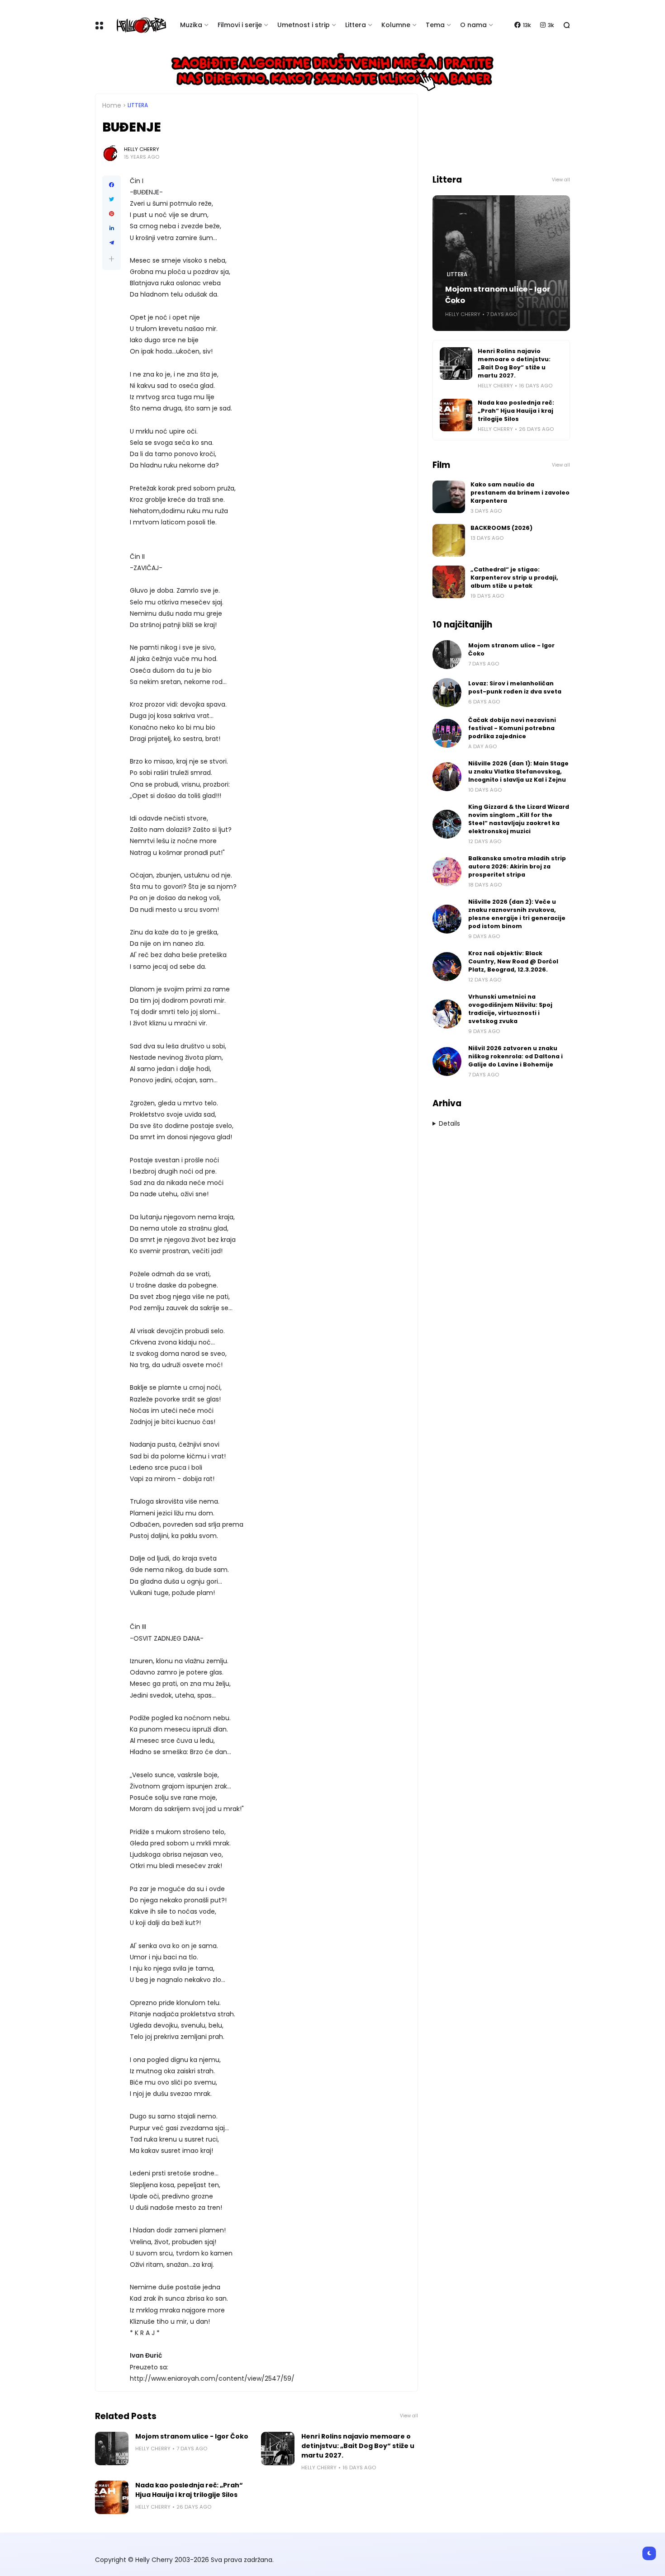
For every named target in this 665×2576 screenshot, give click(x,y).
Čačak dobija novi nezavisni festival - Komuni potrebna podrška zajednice (512, 728)
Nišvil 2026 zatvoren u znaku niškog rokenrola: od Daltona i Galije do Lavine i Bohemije (515, 1056)
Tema (435, 25)
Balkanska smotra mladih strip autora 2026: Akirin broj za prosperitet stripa (517, 866)
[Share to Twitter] (112, 199)
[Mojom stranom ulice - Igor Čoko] (112, 2449)
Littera (356, 25)
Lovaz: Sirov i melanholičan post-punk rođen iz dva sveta (515, 687)
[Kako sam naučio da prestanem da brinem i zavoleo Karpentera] (449, 497)
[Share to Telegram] (112, 243)
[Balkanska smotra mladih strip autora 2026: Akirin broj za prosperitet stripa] (447, 872)
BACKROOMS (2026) (501, 528)
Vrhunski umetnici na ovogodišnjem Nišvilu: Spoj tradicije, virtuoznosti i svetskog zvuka (510, 1009)
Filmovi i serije (240, 25)
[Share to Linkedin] (112, 228)
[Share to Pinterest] (112, 214)
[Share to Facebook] (112, 185)
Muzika (191, 25)
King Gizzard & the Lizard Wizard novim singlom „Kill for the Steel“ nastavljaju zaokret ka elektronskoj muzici (519, 819)
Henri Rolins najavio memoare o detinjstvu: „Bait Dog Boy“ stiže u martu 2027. (358, 2446)
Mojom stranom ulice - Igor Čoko (192, 2436)
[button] (112, 259)
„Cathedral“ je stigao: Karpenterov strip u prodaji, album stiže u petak (514, 578)
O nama (473, 25)
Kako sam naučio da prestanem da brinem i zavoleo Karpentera (520, 493)
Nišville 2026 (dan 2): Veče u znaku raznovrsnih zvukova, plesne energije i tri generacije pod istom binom (517, 914)
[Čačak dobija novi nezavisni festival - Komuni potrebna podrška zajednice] (447, 733)
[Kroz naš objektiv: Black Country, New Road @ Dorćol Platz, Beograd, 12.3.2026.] (447, 967)
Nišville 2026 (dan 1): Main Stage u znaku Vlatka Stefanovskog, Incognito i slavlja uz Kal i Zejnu (518, 771)
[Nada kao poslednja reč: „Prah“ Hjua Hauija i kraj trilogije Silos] (112, 2497)
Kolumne (396, 25)
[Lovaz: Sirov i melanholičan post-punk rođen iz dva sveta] (447, 693)
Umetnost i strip (304, 25)
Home (112, 105)
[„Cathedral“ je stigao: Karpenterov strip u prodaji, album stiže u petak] (449, 582)
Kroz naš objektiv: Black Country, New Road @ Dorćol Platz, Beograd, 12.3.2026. (513, 961)
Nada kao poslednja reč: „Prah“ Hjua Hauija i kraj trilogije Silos (189, 2490)
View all (409, 2416)
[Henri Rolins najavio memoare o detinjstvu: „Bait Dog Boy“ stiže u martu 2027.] (278, 2449)
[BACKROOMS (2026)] (449, 540)
